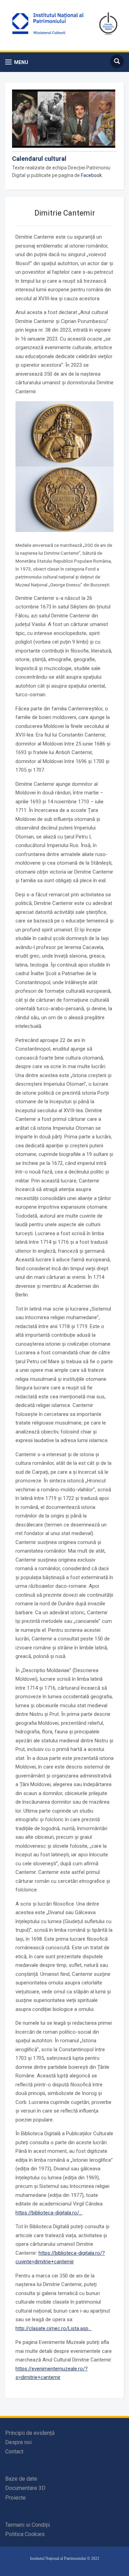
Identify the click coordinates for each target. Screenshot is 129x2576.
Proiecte (15, 2498)
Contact (14, 2452)
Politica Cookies (25, 2534)
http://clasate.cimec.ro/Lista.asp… (53, 2328)
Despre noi (18, 2442)
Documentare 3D (25, 2488)
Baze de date (21, 2479)
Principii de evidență (30, 2433)
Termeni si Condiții (28, 2525)
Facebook (91, 175)
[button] (17, 62)
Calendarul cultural (39, 159)
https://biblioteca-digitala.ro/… (49, 2213)
